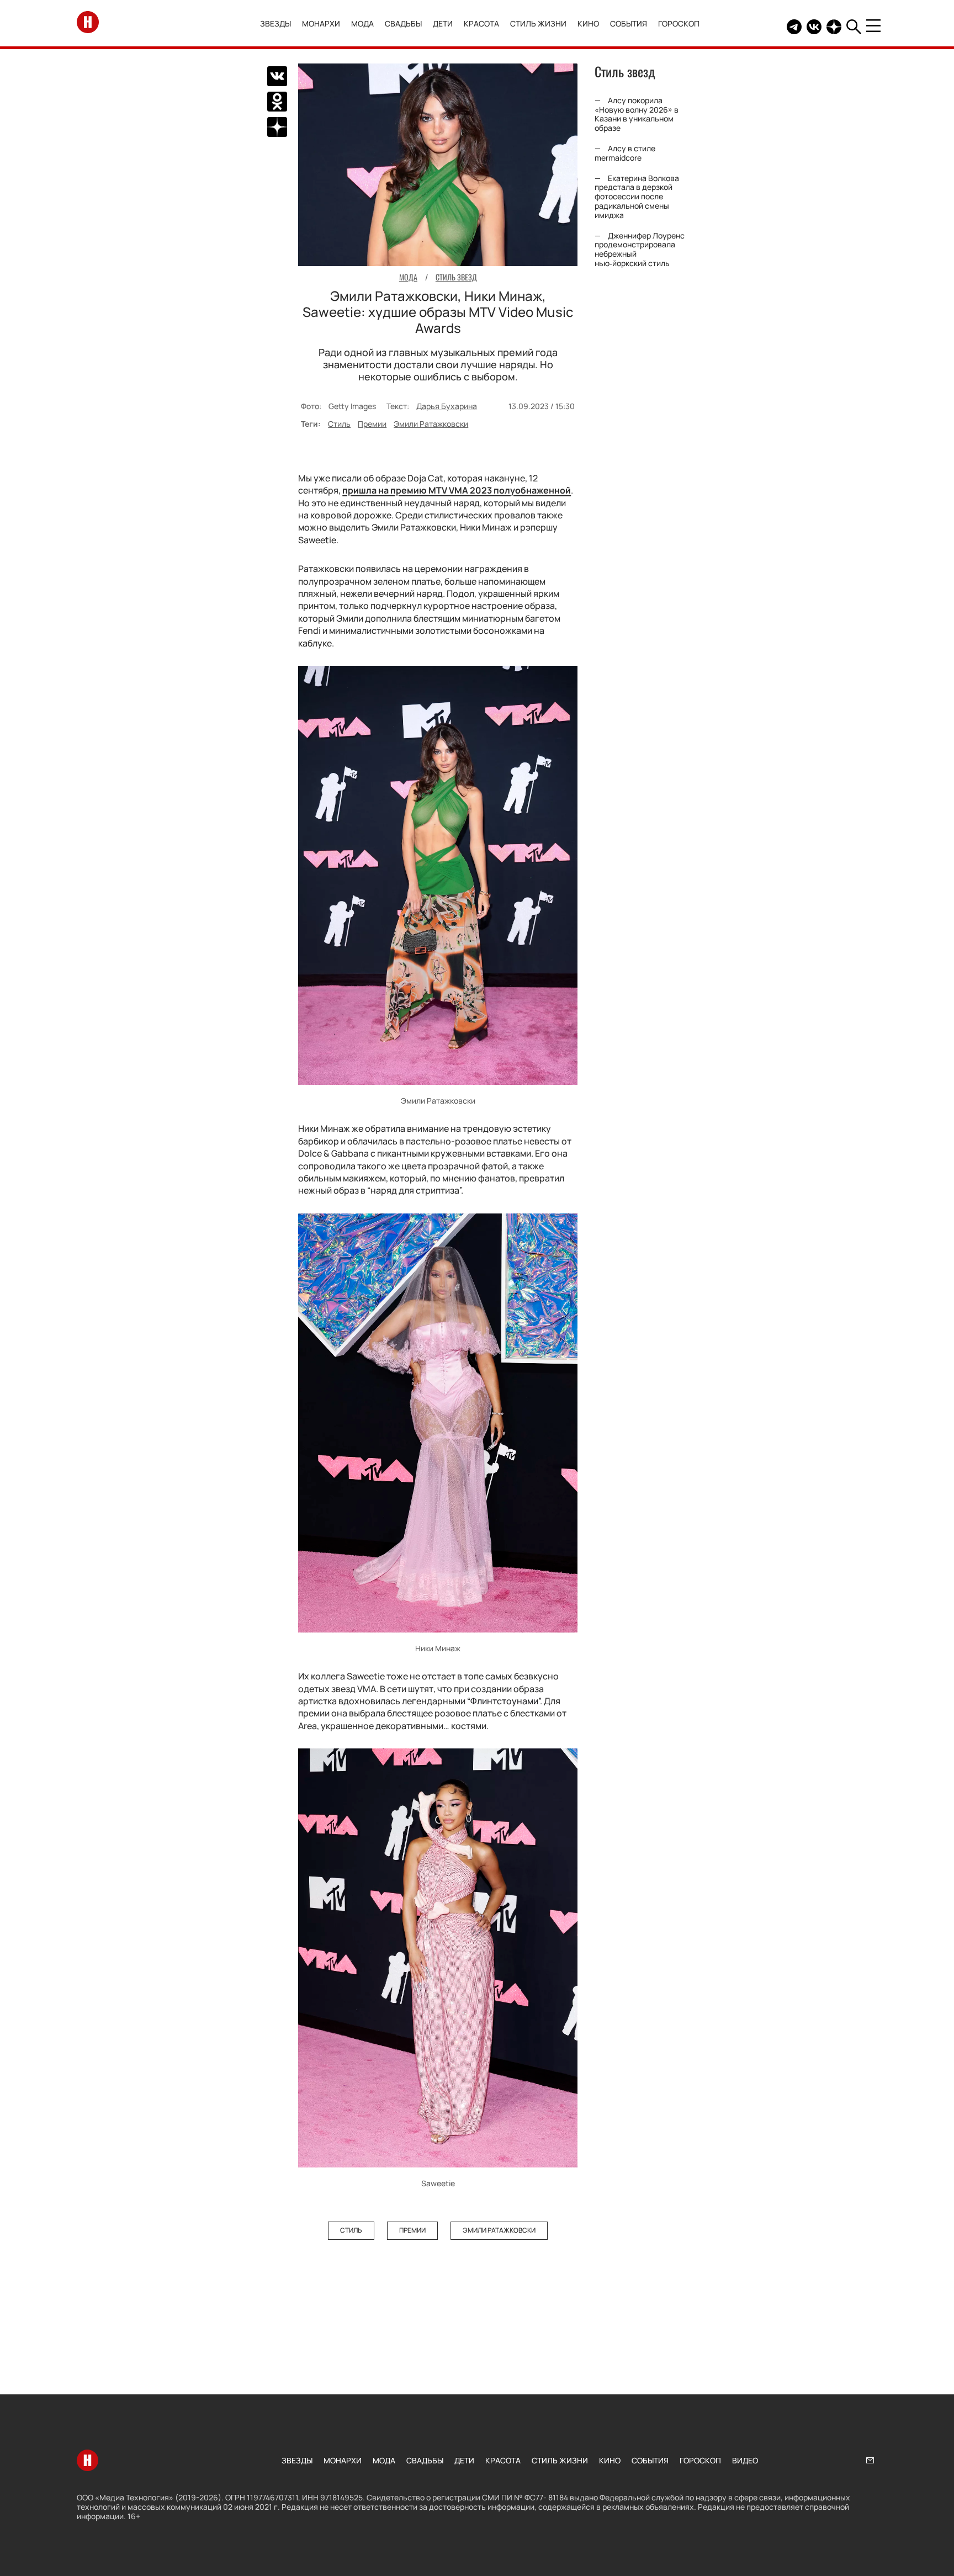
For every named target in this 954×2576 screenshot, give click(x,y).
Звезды (275, 23)
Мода (362, 23)
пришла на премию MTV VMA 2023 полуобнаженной (457, 490)
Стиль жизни (538, 23)
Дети (443, 23)
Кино (588, 23)
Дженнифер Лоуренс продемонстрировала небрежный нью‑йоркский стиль (640, 249)
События (629, 23)
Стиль (339, 424)
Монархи (321, 23)
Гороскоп (679, 23)
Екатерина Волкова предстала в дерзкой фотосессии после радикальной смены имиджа (637, 197)
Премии (372, 424)
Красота (481, 23)
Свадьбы (403, 23)
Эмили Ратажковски (431, 424)
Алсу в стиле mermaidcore (625, 153)
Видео (745, 2460)
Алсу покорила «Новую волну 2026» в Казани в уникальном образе (637, 114)
